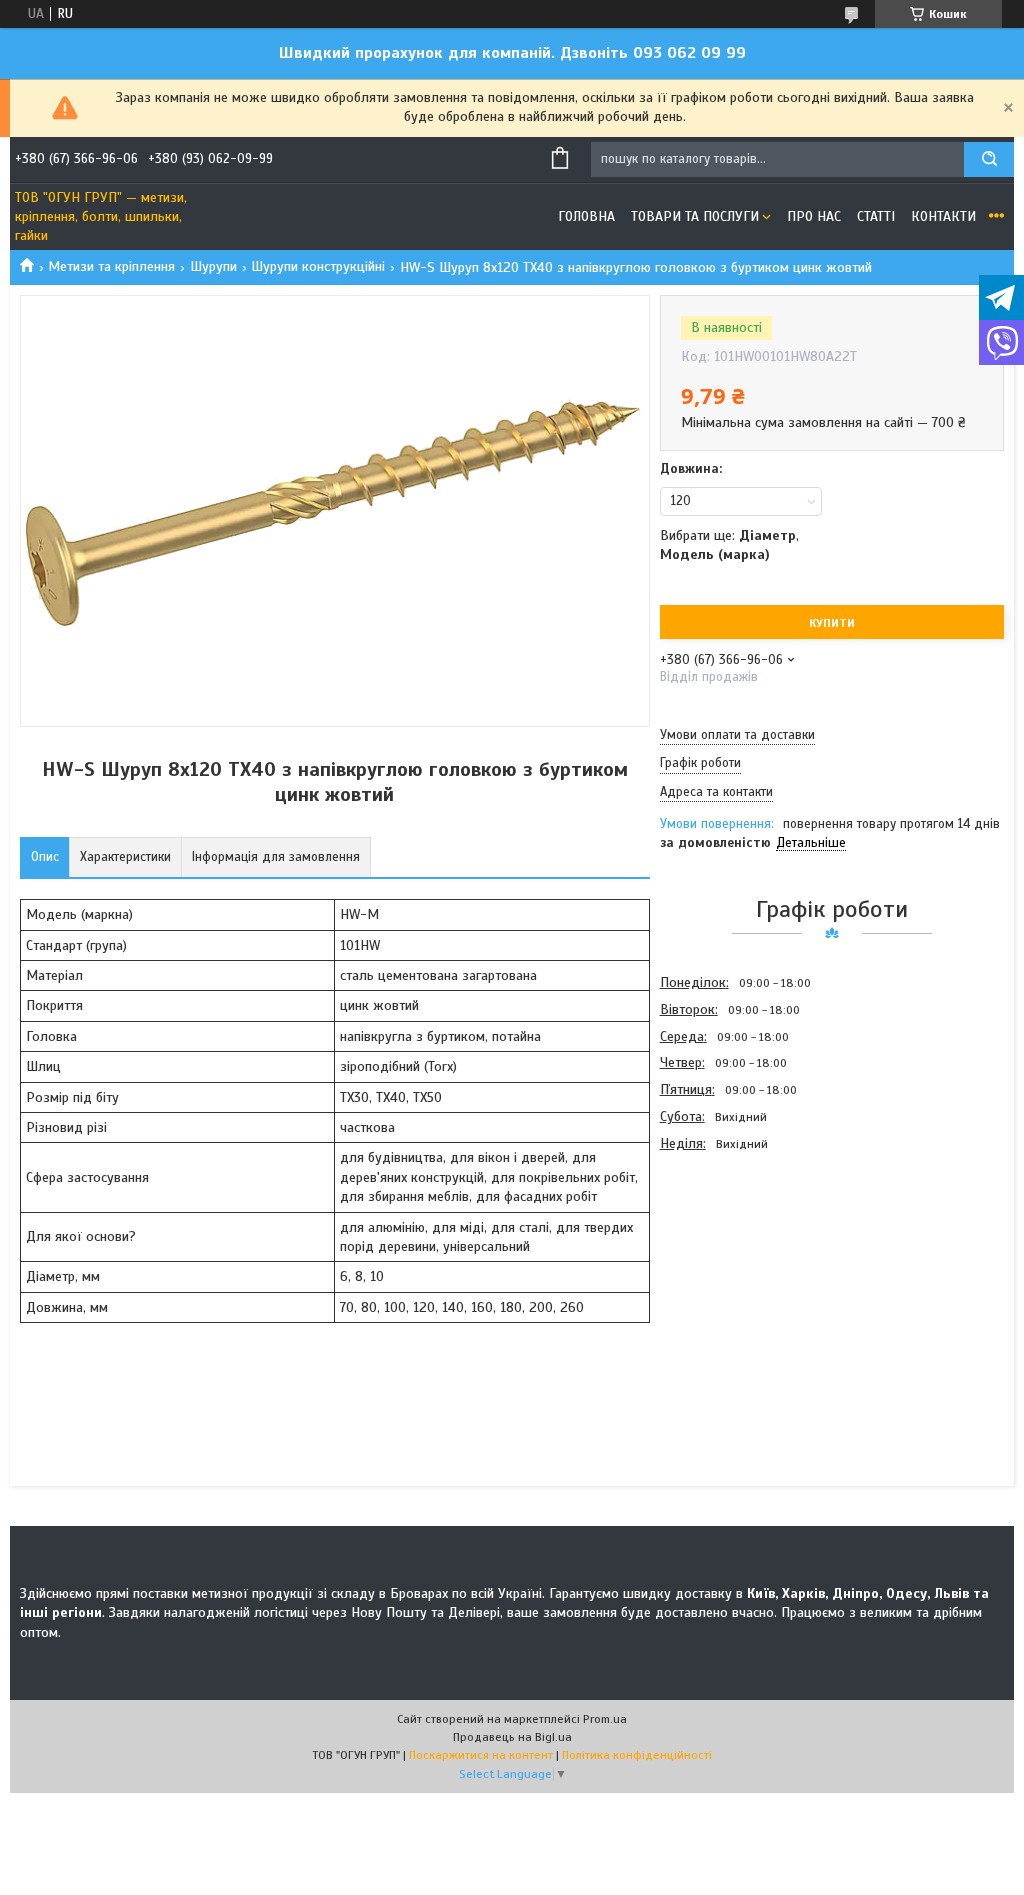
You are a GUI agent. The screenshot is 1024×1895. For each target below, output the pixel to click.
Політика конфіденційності (637, 1755)
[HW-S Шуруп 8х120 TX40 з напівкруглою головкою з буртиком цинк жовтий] (731, 1265)
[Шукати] (989, 159)
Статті (876, 216)
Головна (586, 216)
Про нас (814, 216)
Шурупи (213, 266)
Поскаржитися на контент (481, 1755)
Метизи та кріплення (111, 266)
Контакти (943, 216)
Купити (832, 623)
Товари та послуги (695, 216)
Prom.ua (605, 1719)
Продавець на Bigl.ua (512, 1737)
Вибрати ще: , (729, 545)
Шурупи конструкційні (318, 266)
